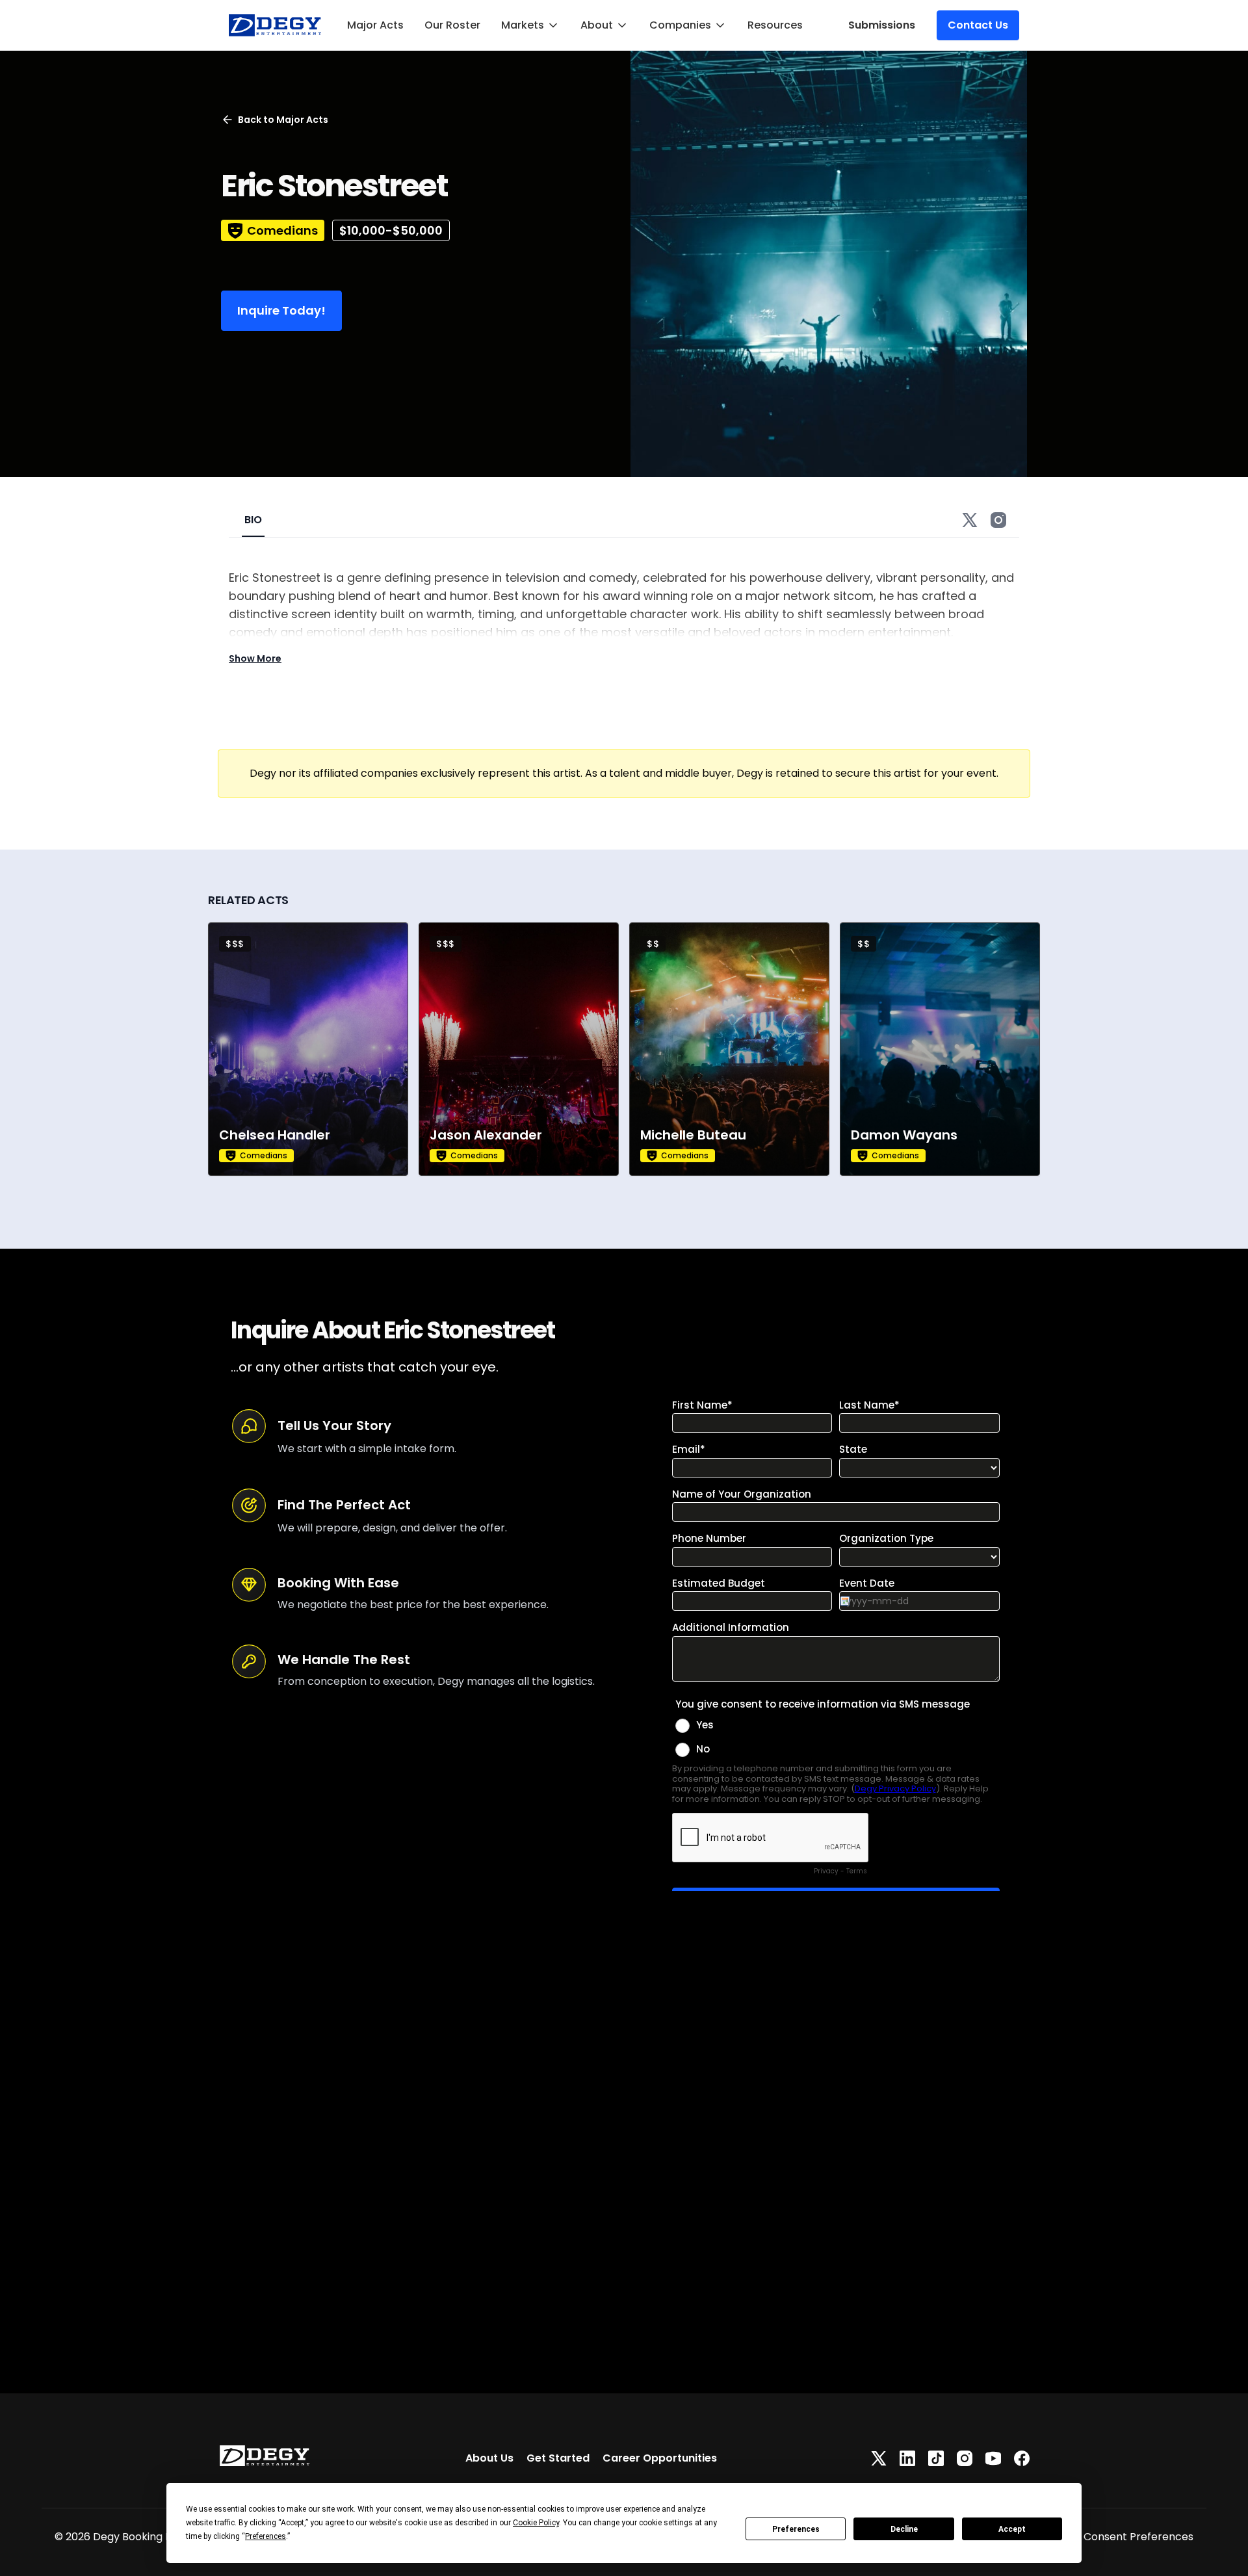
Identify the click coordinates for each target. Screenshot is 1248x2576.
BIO (253, 520)
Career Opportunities (660, 2458)
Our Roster (452, 25)
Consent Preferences (1138, 2537)
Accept (1012, 2529)
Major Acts (375, 25)
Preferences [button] (266, 2536)
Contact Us (978, 25)
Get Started (558, 2458)
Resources (775, 25)
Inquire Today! (281, 310)
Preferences (796, 2529)
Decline (904, 2529)
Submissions (882, 25)
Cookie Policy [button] (536, 2523)
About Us (489, 2458)
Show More (255, 658)
